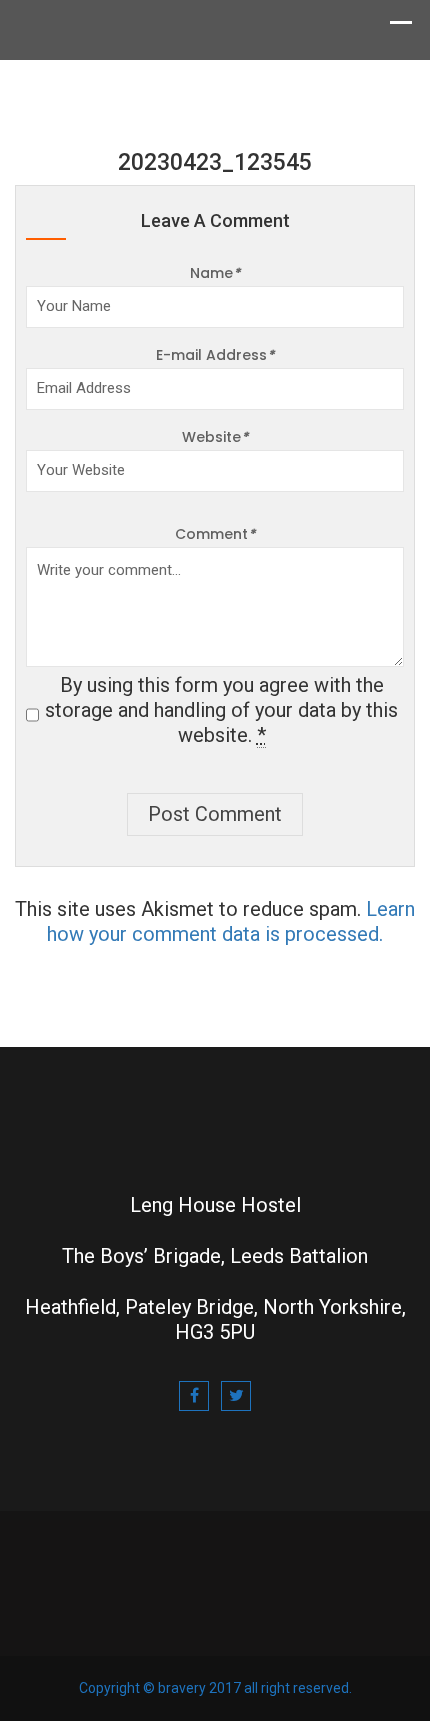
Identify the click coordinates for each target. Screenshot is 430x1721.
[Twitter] (236, 1396)
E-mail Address (215, 355)
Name (215, 273)
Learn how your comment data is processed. (231, 921)
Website (215, 437)
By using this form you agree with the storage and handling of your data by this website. (221, 710)
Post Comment (215, 814)
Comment (215, 534)
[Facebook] (194, 1396)
